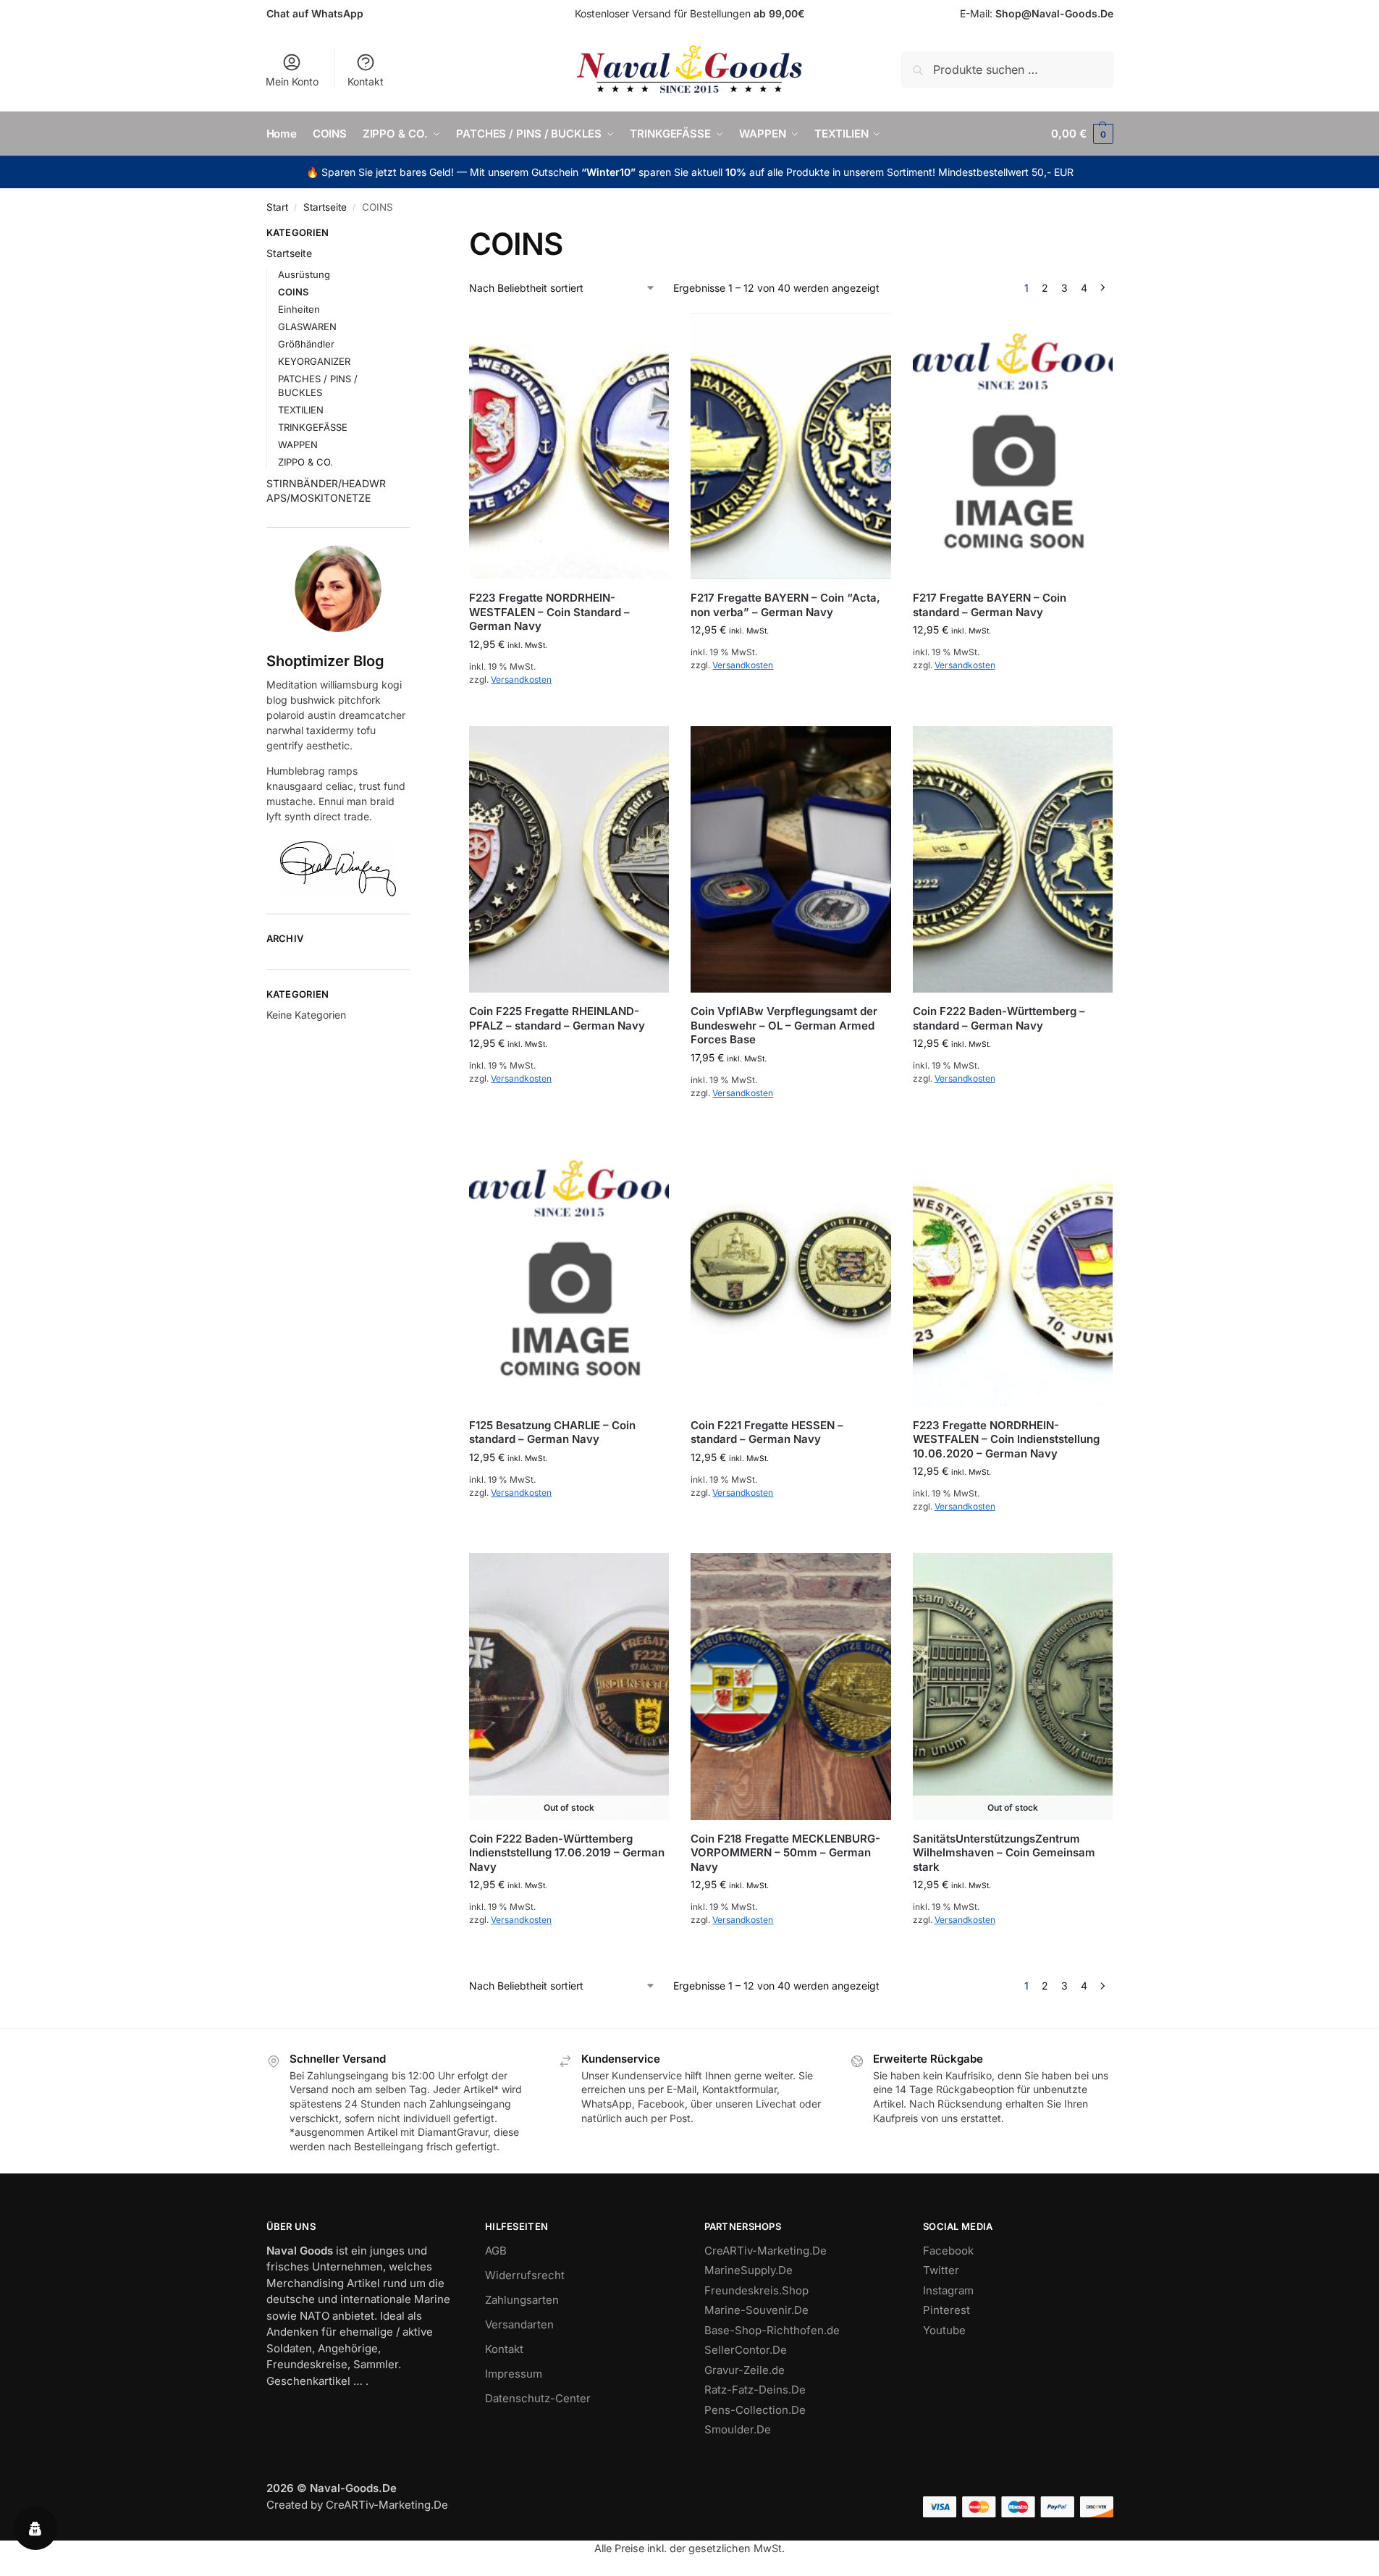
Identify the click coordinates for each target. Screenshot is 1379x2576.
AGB (496, 2251)
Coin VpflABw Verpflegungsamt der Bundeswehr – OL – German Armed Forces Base (784, 1025)
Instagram (948, 2290)
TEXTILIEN (301, 410)
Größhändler (306, 344)
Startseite (325, 207)
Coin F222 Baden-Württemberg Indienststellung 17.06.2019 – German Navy (567, 1853)
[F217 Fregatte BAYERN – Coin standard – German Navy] (1013, 446)
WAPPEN (298, 445)
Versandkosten (521, 679)
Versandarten (519, 2324)
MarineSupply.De (748, 2270)
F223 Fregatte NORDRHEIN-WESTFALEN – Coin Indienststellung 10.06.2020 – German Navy (1006, 1439)
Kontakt (366, 81)
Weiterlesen (569, 1952)
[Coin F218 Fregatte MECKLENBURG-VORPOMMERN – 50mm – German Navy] (790, 1687)
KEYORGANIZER (314, 361)
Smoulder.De (738, 2429)
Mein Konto (292, 81)
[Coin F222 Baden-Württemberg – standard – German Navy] (1013, 860)
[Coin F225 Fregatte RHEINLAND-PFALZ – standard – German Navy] (569, 860)
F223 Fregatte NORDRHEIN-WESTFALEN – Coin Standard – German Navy (549, 612)
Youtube (944, 2330)
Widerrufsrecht (525, 2275)
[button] (1082, 134)
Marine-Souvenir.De (756, 2310)
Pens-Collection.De (755, 2410)
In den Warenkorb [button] (569, 711)
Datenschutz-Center (538, 2398)
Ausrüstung (304, 274)
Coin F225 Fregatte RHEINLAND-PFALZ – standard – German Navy (557, 1018)
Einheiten (299, 309)
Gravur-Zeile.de (745, 2370)
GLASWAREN (307, 327)
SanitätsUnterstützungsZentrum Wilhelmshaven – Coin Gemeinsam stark (1004, 1853)
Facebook (948, 2251)
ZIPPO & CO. (305, 462)
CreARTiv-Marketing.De (766, 2251)
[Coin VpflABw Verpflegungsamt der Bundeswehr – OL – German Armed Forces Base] (790, 860)
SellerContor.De (746, 2350)
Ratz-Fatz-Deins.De (755, 2390)
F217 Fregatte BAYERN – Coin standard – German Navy (990, 605)
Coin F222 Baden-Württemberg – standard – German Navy (999, 1018)
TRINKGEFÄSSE (313, 427)
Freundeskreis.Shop (756, 2290)
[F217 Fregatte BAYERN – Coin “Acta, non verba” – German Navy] (790, 446)
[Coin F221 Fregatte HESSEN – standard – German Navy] (790, 1273)
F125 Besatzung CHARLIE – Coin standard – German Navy (552, 1432)
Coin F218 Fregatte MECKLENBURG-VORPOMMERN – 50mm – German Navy (785, 1853)
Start (277, 207)
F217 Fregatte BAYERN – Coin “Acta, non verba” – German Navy (785, 605)
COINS (293, 292)
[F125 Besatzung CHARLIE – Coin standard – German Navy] (569, 1273)
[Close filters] (414, 235)
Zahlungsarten (522, 2300)
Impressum (514, 2374)
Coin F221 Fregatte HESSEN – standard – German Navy (767, 1432)
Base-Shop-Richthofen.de (772, 2330)
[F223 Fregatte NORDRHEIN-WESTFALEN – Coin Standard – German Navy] (569, 446)
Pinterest (946, 2310)
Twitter (941, 2270)
